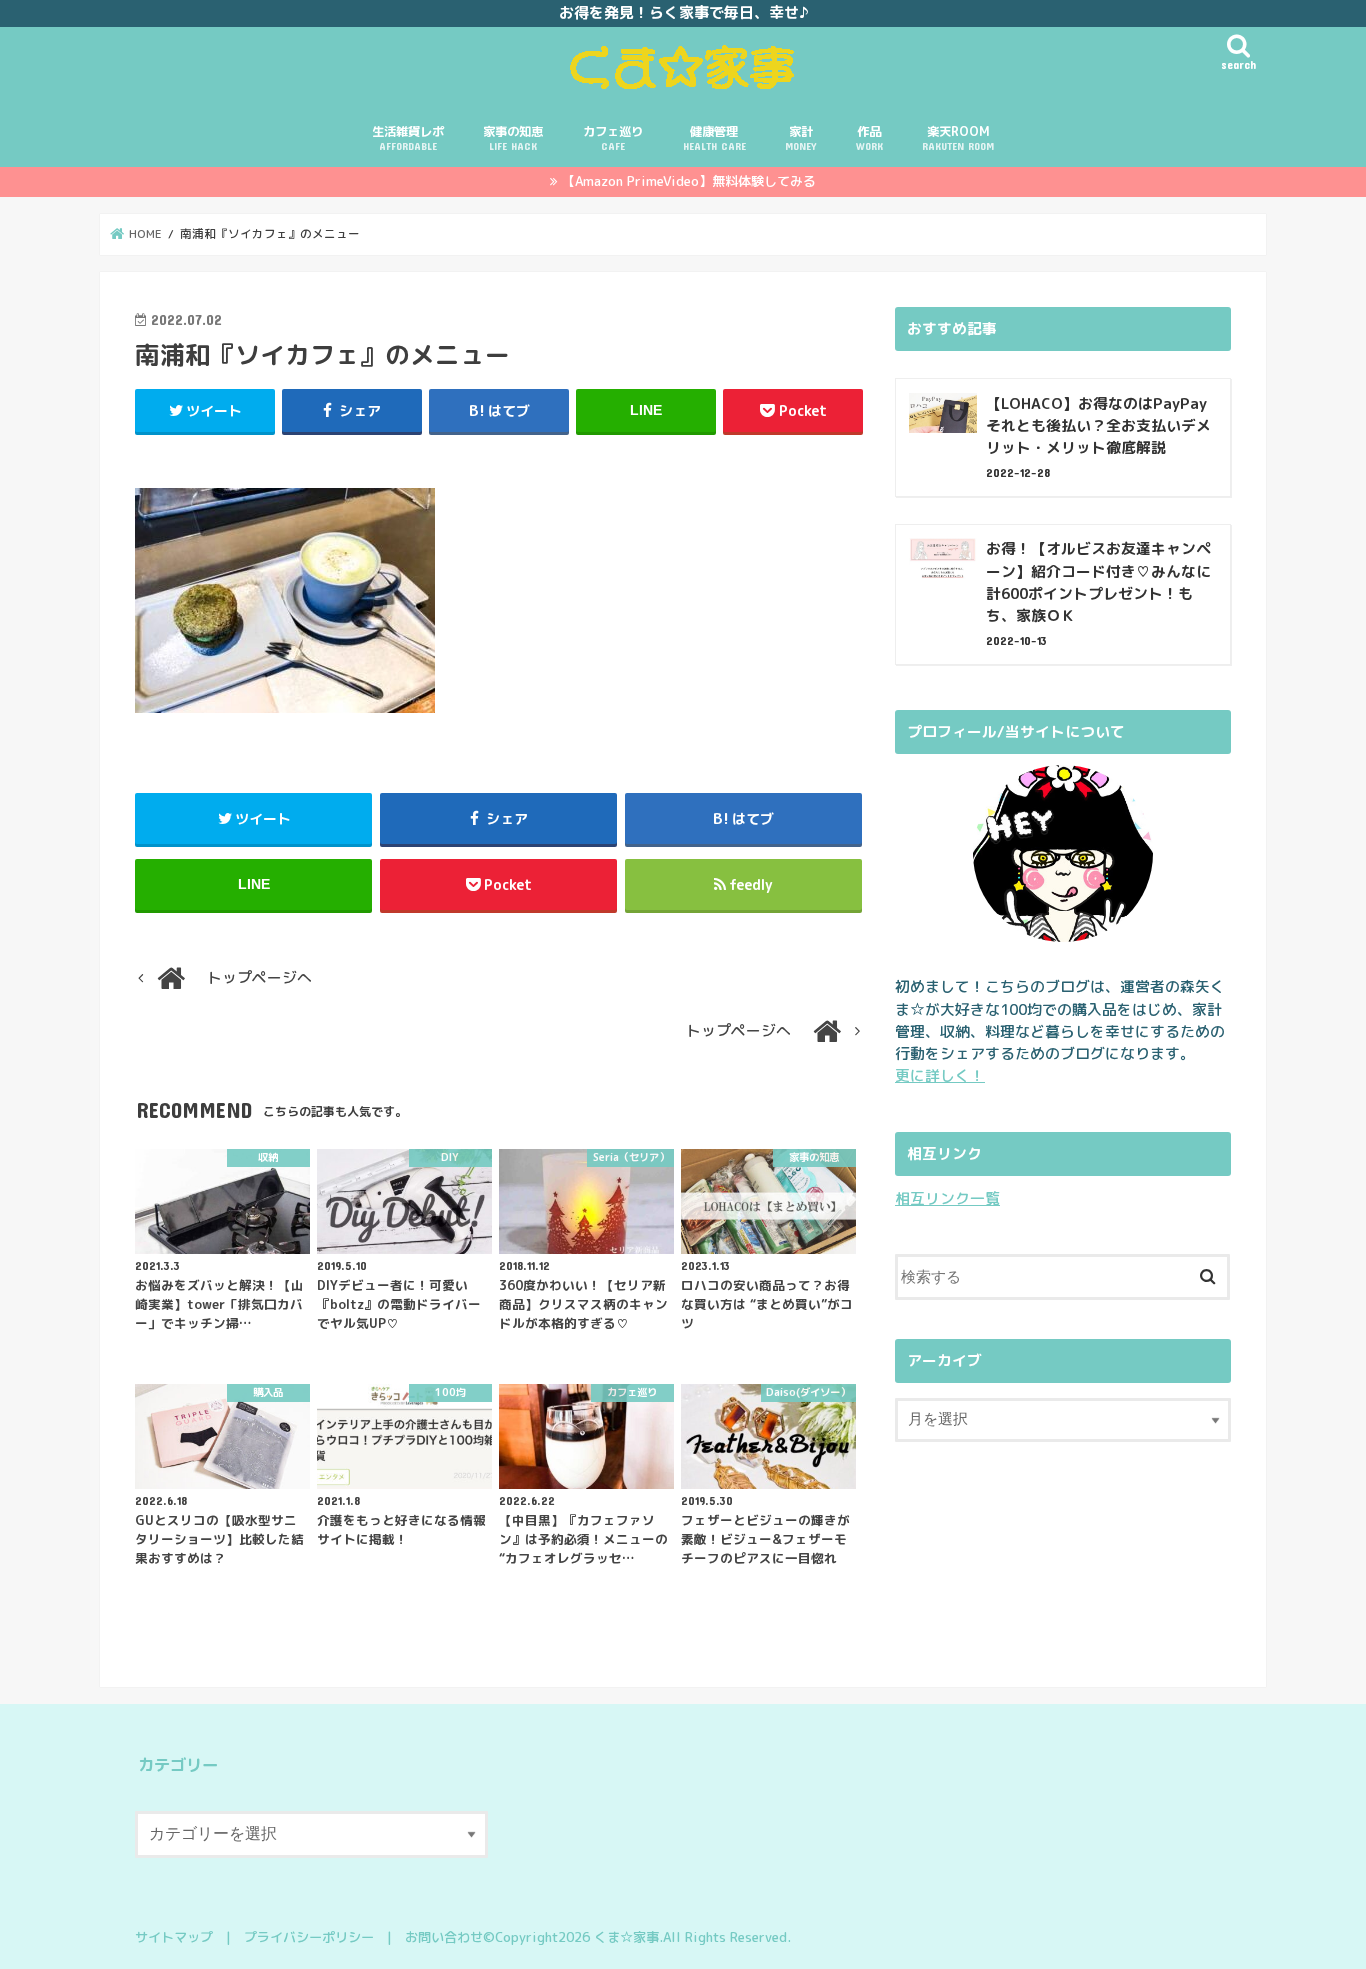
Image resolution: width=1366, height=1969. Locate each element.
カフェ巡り (613, 137)
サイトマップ (174, 1937)
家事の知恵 (513, 137)
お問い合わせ (444, 1937)
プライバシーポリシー (309, 1937)
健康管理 (714, 137)
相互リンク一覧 (947, 1198)
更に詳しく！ (940, 1075)
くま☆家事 (626, 1937)
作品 (869, 137)
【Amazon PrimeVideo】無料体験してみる (689, 181)
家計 (800, 137)
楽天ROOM (958, 137)
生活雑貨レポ (408, 137)
